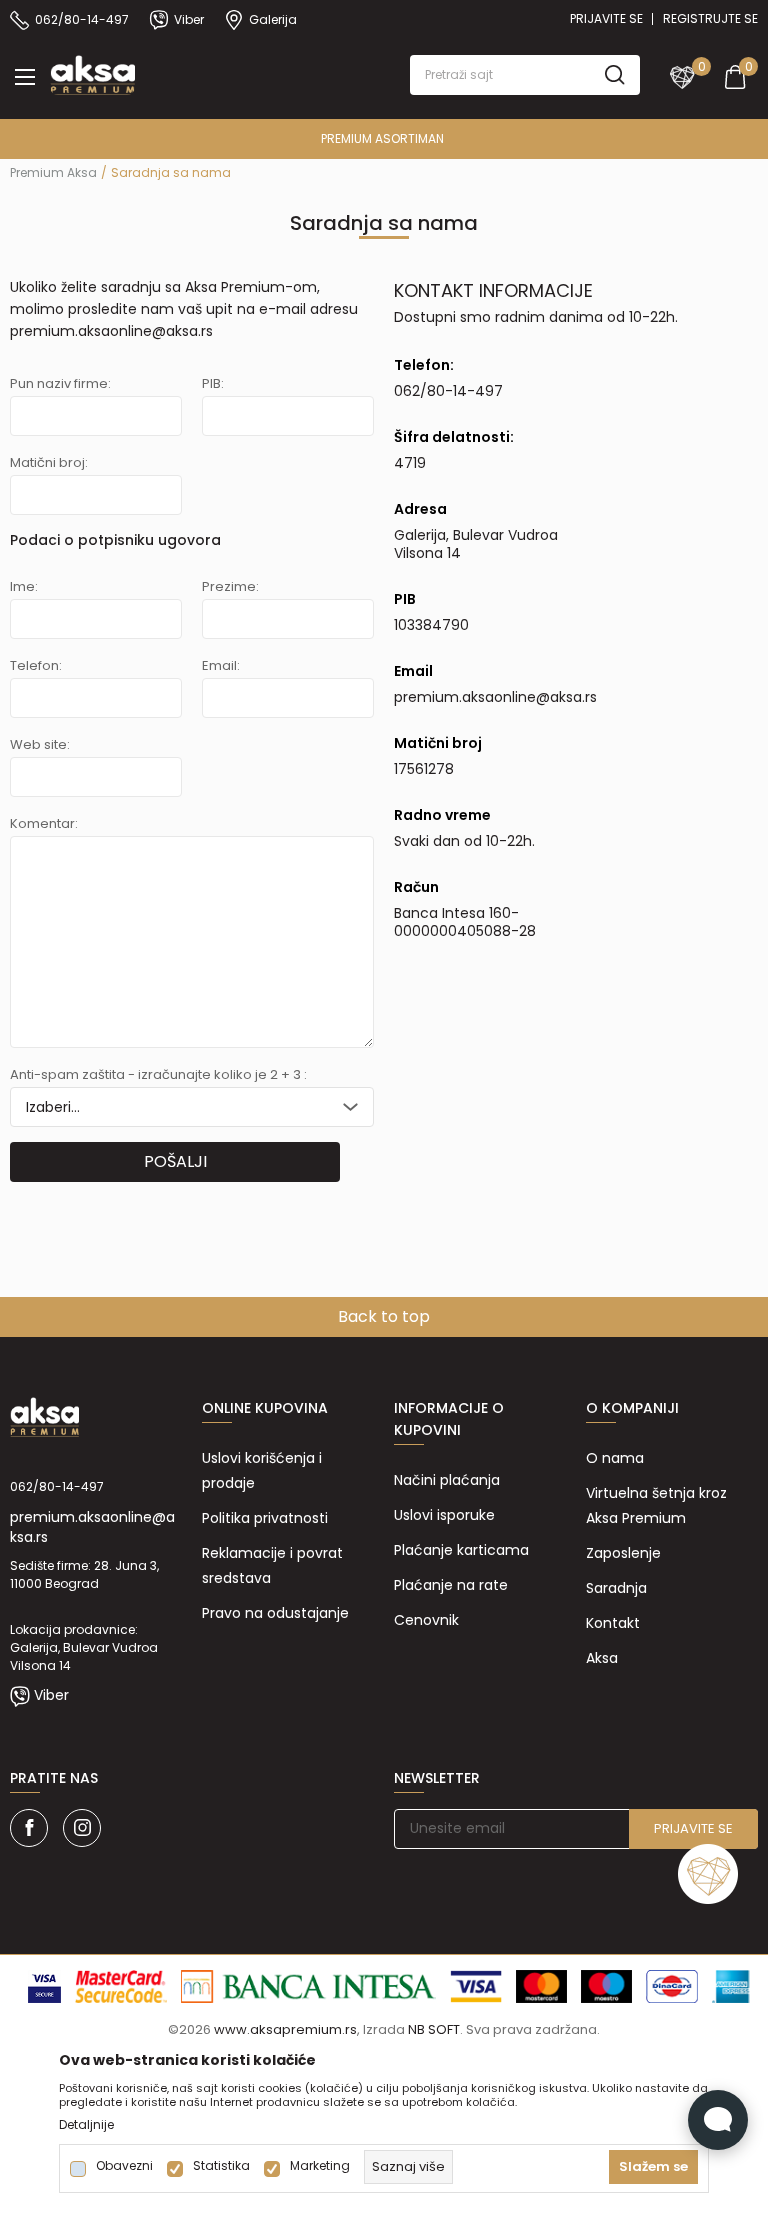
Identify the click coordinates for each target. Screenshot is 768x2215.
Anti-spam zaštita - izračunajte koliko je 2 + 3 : (158, 1075)
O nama (615, 1458)
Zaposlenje (623, 1553)
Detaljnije (86, 2125)
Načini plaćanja (447, 1480)
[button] (525, 75)
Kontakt (613, 1623)
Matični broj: (49, 463)
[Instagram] (82, 1828)
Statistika (221, 2166)
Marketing (320, 2166)
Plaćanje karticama (461, 1550)
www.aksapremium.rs (285, 2029)
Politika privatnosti (265, 1518)
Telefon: (36, 666)
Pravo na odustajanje (275, 1613)
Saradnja (616, 1588)
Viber (51, 1695)
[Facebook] (29, 1828)
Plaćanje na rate (451, 1585)
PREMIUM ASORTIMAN (382, 138)
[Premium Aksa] (92, 73)
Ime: (24, 587)
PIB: (213, 384)
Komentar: (44, 824)
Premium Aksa (53, 172)
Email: (221, 666)
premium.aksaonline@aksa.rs (111, 331)
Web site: (40, 745)
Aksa (602, 1658)
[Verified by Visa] (44, 1985)
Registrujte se (710, 18)
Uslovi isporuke (444, 1515)
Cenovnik (426, 1620)
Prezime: (230, 587)
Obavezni (124, 2166)
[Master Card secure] (121, 1985)
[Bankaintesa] (308, 1985)
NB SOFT (434, 2029)
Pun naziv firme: (60, 384)
